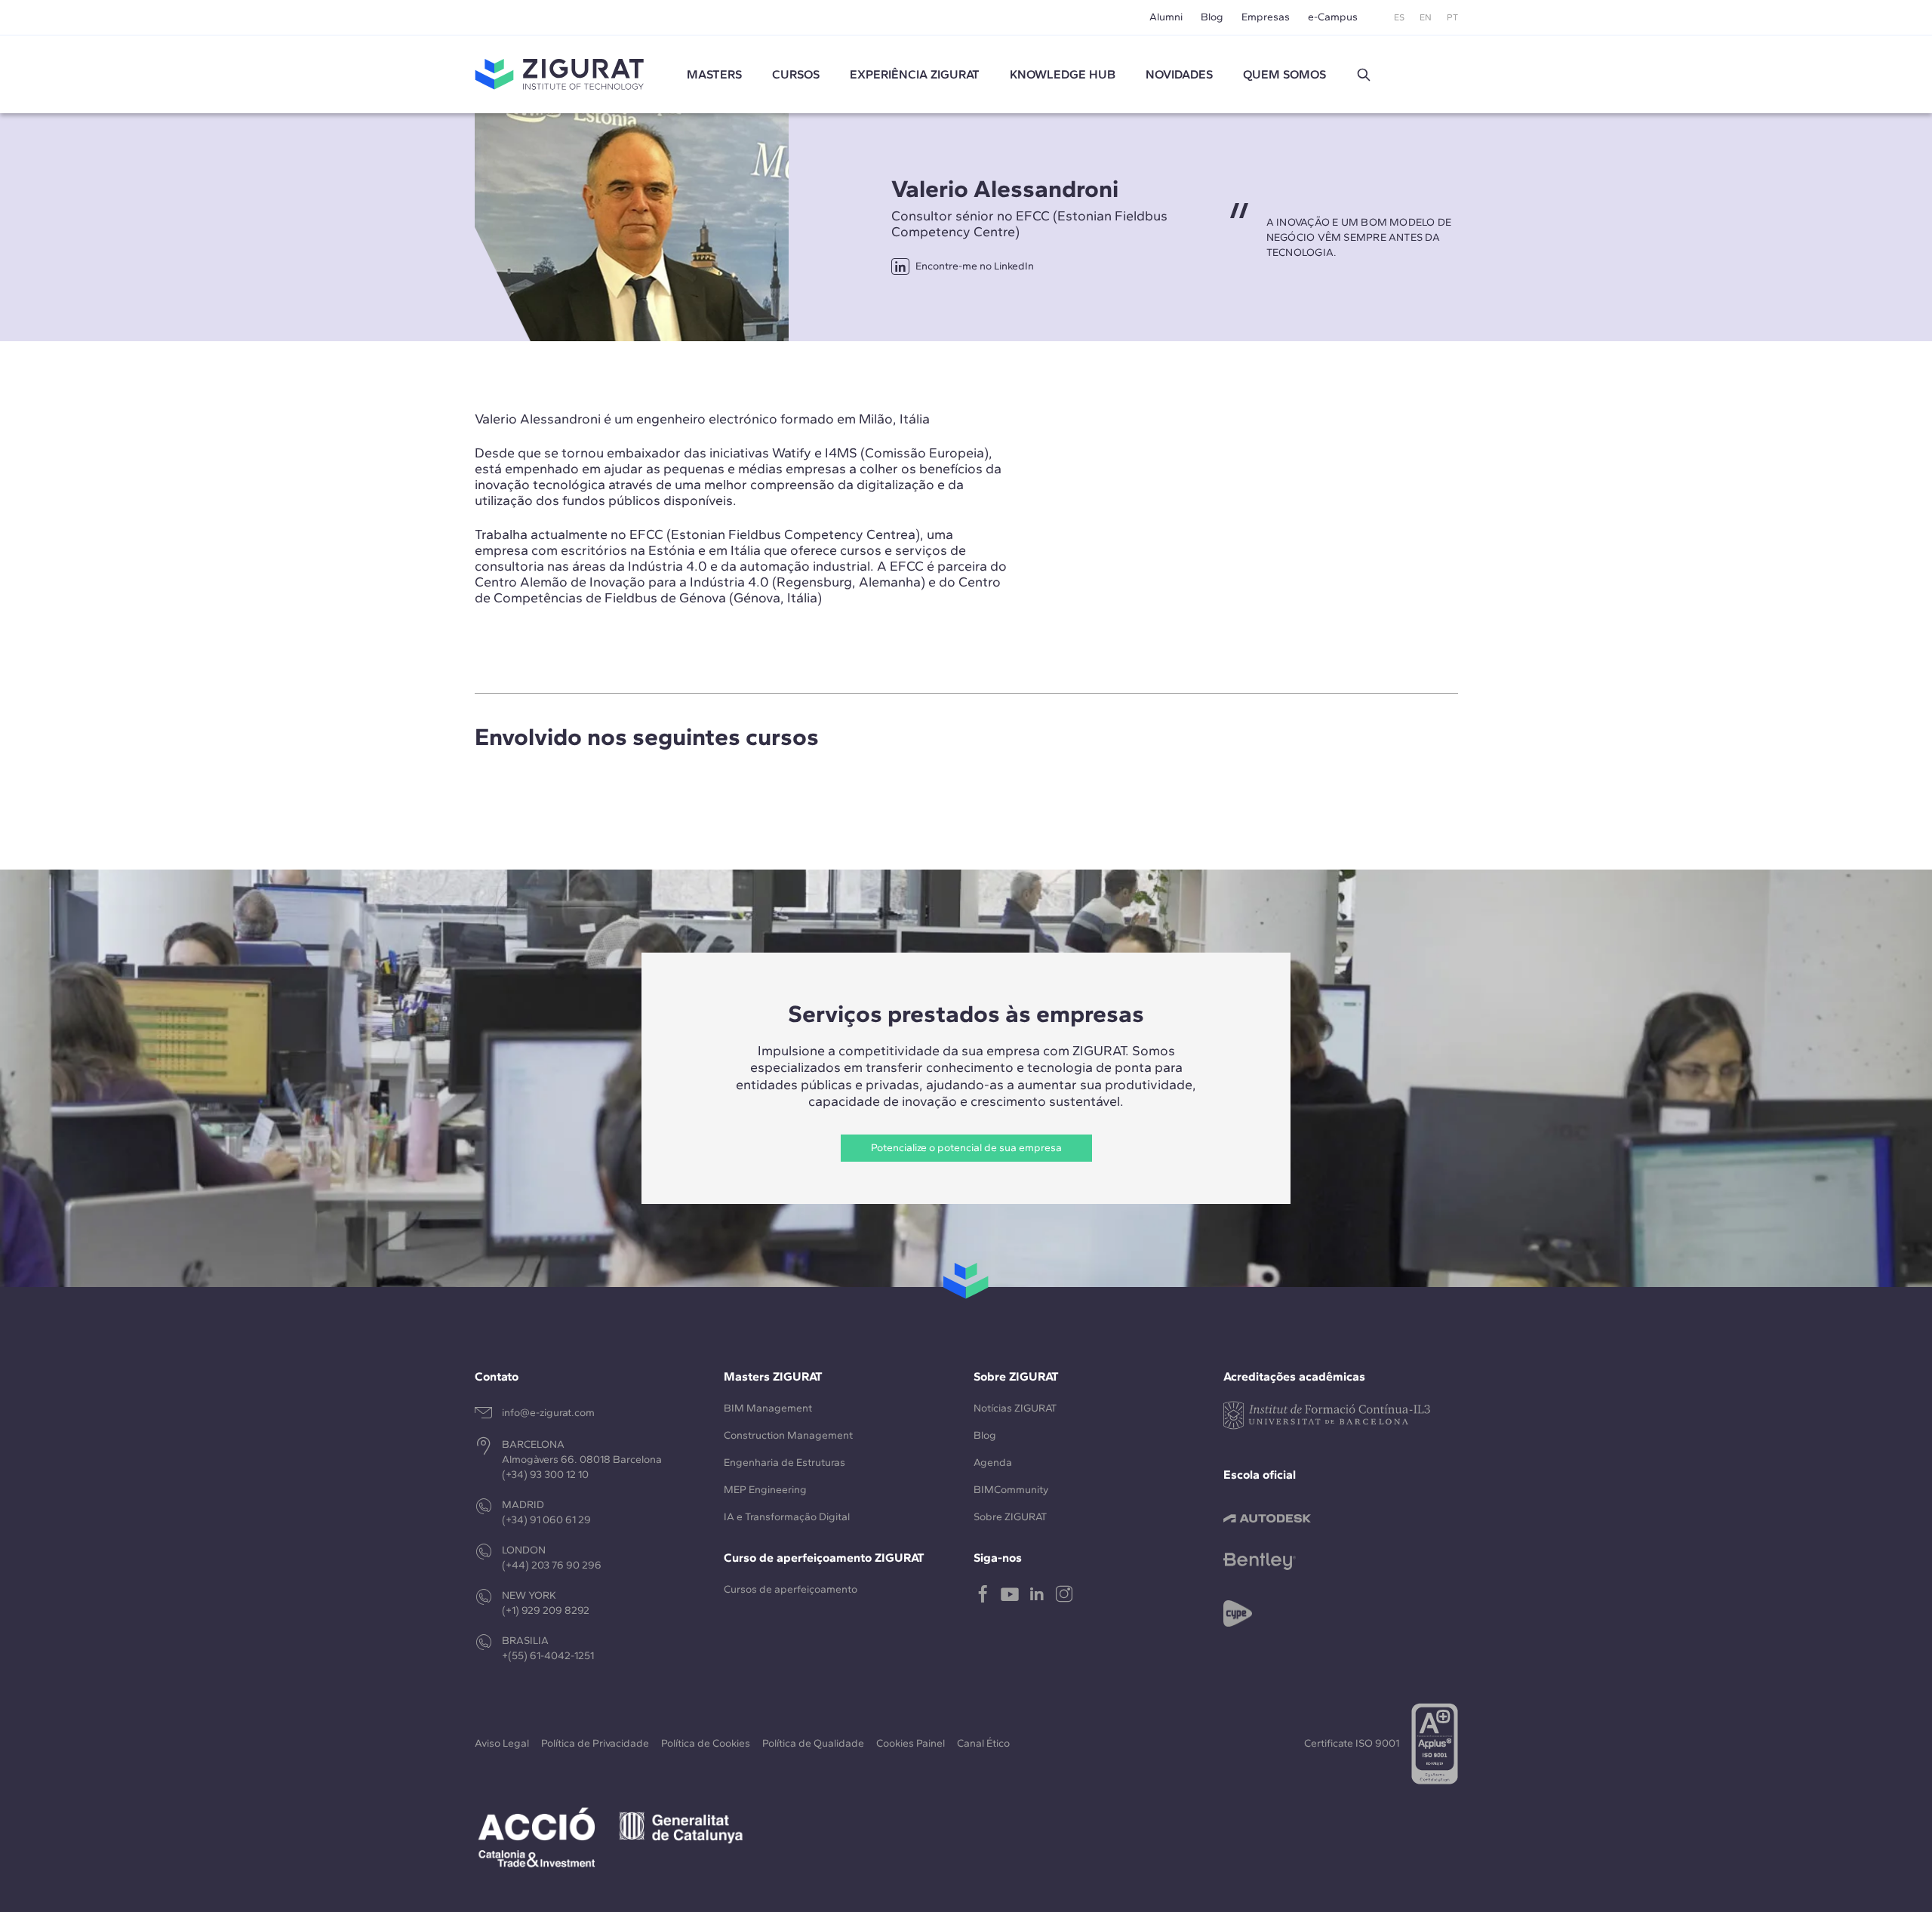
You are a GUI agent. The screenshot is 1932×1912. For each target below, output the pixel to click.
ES (1399, 17)
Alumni (1166, 17)
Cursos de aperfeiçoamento (791, 1589)
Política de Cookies (706, 1743)
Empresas (1266, 17)
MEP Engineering (765, 1490)
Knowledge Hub (1063, 74)
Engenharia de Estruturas (784, 1462)
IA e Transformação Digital (787, 1517)
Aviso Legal (502, 1743)
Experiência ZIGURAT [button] (915, 74)
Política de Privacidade (595, 1743)
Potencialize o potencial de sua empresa (966, 1148)
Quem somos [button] (1284, 74)
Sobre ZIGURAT (1010, 1517)
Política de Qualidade (813, 1743)
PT (1452, 17)
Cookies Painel (911, 1743)
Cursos (796, 74)
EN (1426, 17)
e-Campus (1333, 17)
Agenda (993, 1462)
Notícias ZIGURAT (1015, 1408)
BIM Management (768, 1408)
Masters (714, 74)
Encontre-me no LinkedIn (975, 266)
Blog (1212, 17)
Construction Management (788, 1435)
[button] (1364, 75)
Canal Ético (983, 1743)
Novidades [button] (1179, 74)
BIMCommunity (1011, 1490)
